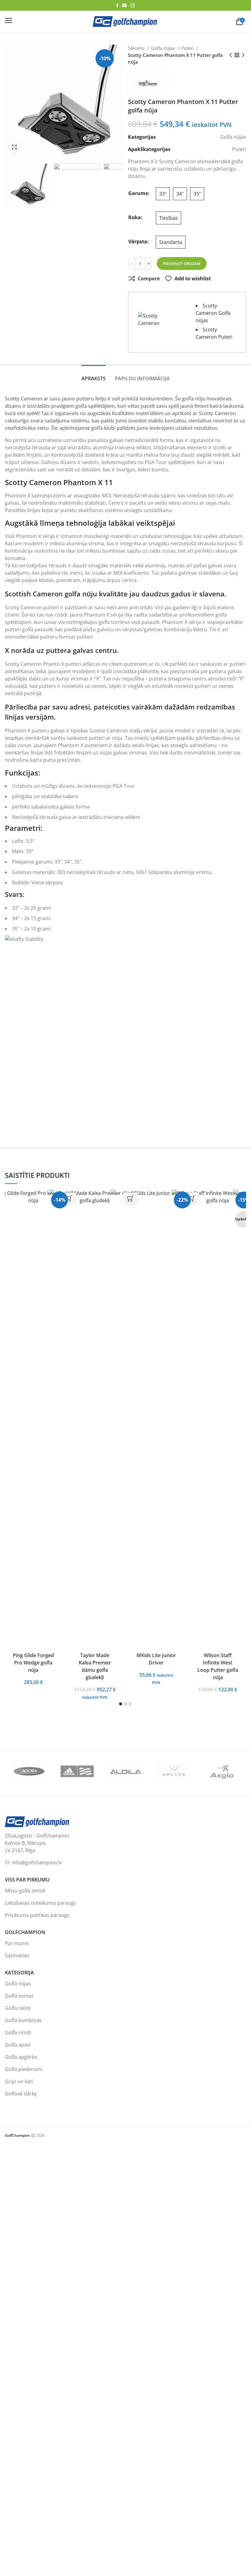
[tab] (94, 375)
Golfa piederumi (24, 2069)
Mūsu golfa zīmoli (25, 1891)
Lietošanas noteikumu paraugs (41, 1903)
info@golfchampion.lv (37, 1863)
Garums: (139, 193)
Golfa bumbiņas (23, 2020)
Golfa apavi (18, 2045)
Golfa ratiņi (18, 2008)
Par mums (17, 1943)
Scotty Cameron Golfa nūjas (213, 313)
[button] (16, 147)
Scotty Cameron (23, 607)
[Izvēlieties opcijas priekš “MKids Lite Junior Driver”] (192, 1199)
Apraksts (94, 378)
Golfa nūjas (163, 48)
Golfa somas (19, 1996)
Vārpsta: (139, 241)
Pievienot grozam (182, 263)
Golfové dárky (21, 2094)
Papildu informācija (142, 378)
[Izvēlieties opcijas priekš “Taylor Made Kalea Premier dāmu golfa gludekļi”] (130, 1199)
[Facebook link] (117, 6)
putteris (57, 496)
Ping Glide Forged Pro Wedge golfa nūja (33, 1663)
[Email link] (124, 5)
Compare (149, 278)
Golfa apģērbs (21, 2057)
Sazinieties (17, 1955)
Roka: (135, 217)
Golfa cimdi (18, 2032)
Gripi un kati (19, 2081)
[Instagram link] (133, 5)
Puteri (188, 48)
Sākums (137, 48)
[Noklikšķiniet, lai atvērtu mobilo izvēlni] (9, 20)
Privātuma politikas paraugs (37, 1915)
